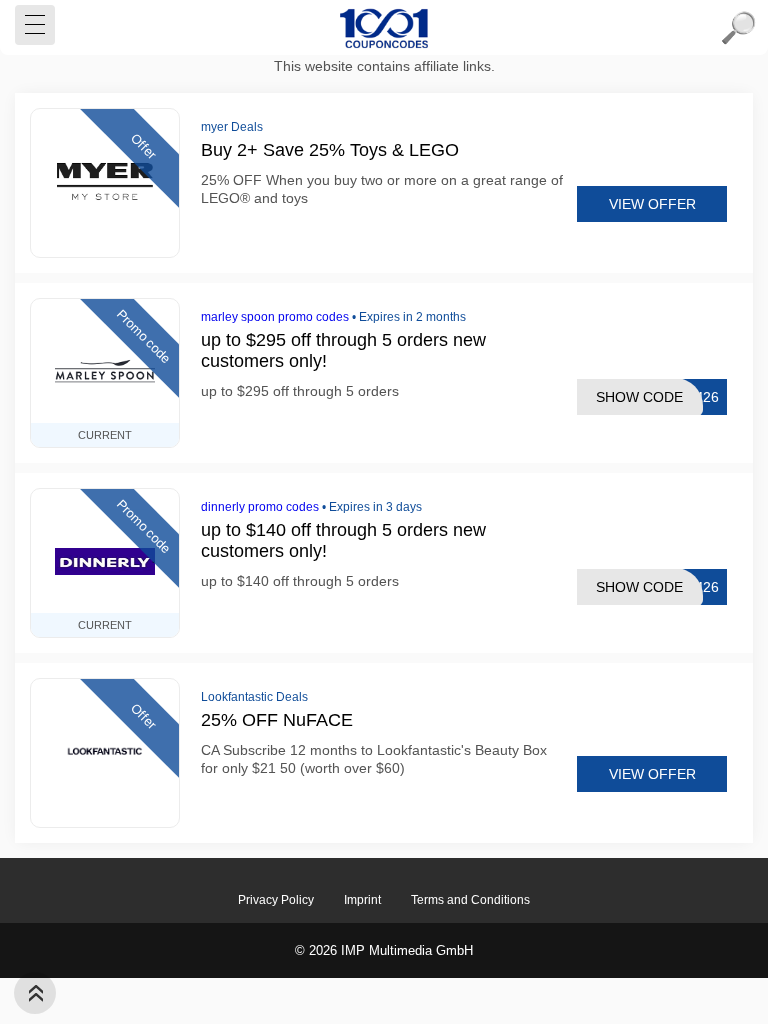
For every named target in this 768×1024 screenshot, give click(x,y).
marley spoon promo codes (275, 317)
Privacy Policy (276, 900)
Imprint (362, 900)
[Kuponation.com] (384, 28)
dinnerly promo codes (260, 507)
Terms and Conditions (470, 900)
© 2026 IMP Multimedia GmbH (384, 950)
